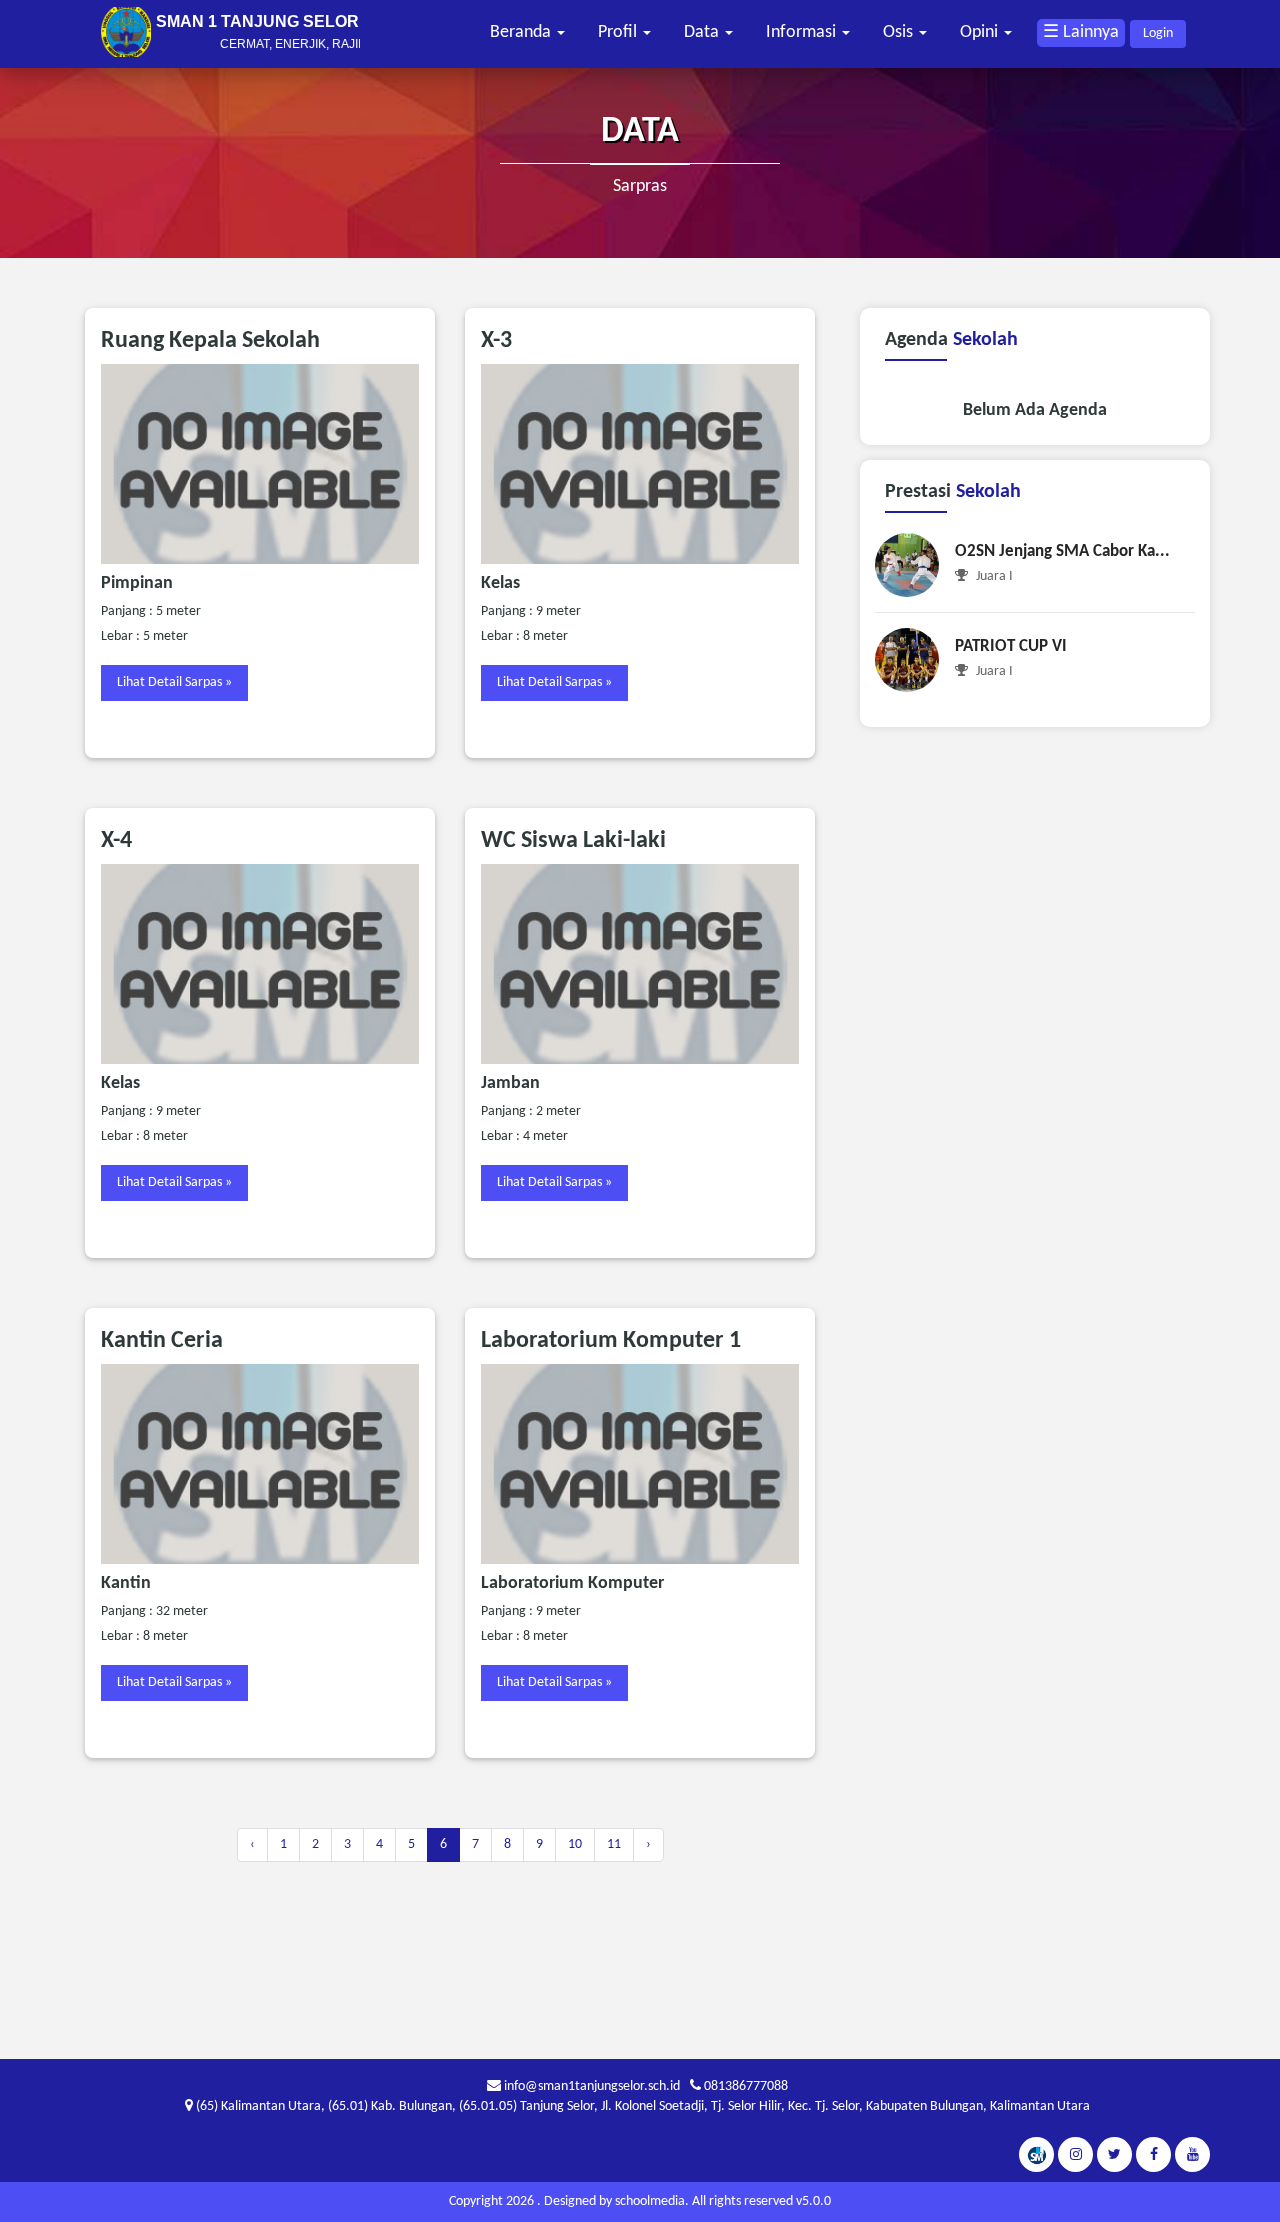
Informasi (803, 32)
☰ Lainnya (1081, 32)
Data (703, 32)
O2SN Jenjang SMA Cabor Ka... (1062, 551)
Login (1158, 33)
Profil (619, 32)
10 (575, 1844)
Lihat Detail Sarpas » (174, 682)
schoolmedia (650, 2201)
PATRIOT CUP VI (1011, 646)
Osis (900, 32)
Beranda (522, 32)
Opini (981, 32)
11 (614, 1844)
